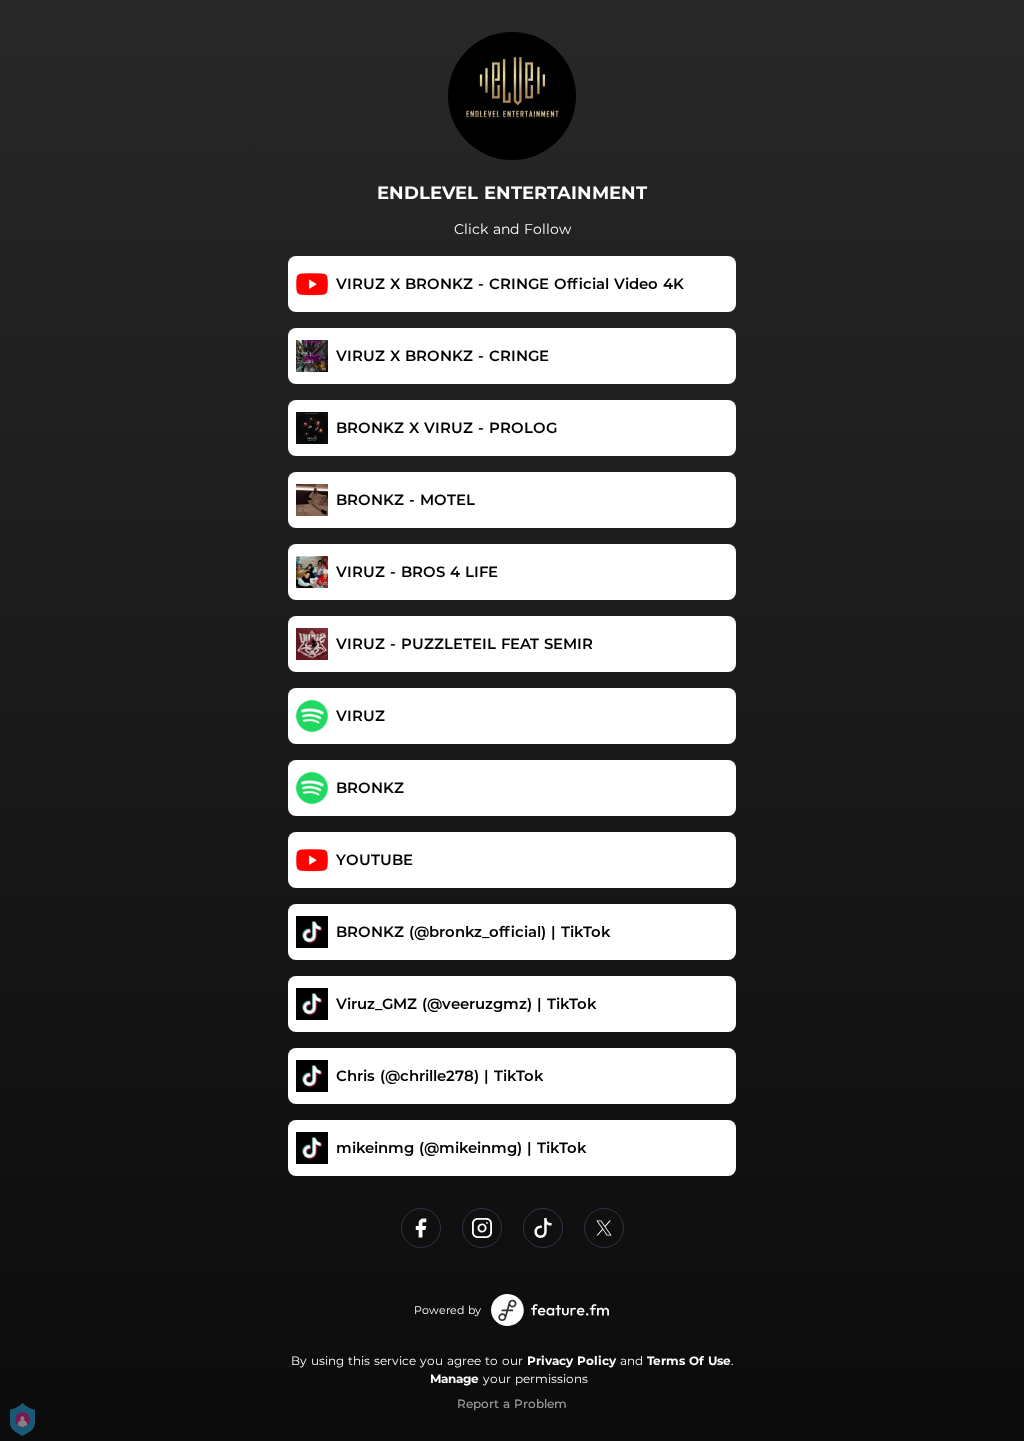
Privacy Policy (571, 1360)
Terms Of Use (689, 1360)
